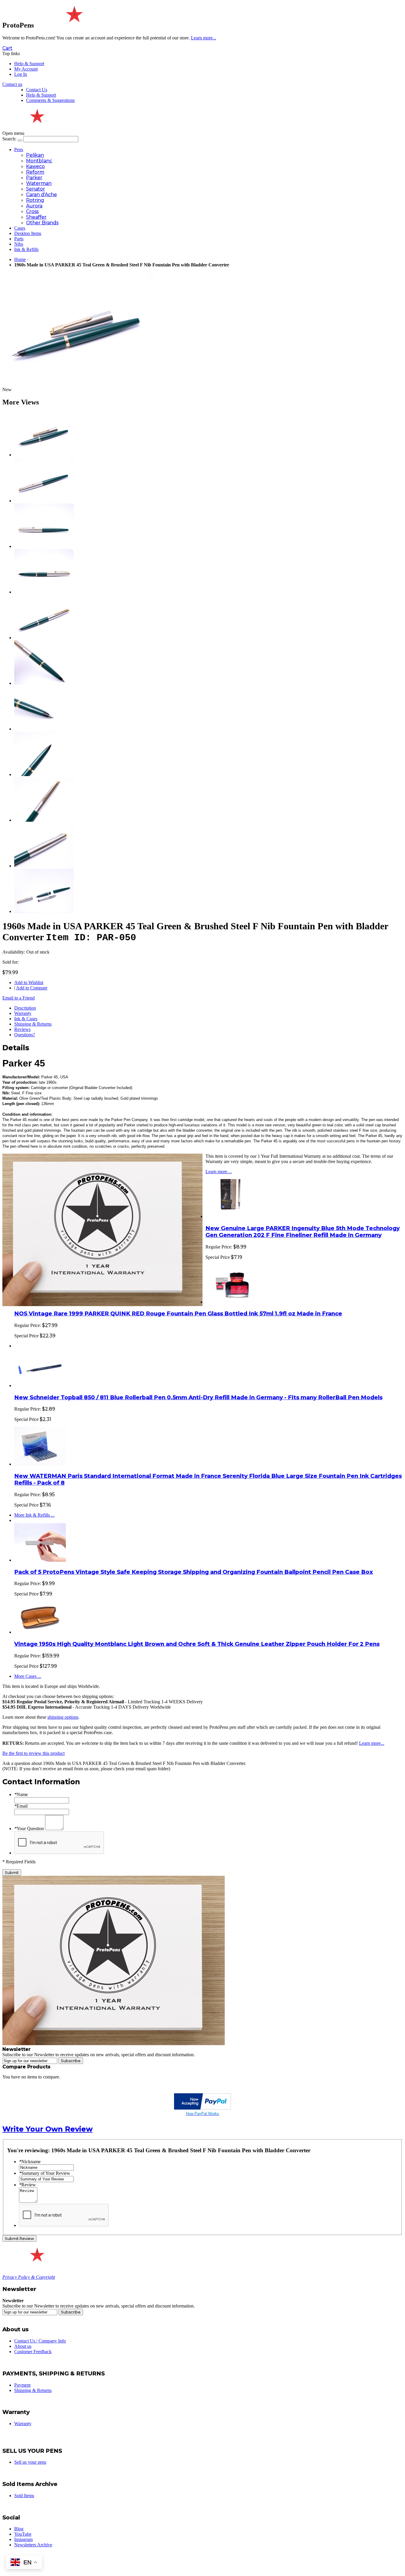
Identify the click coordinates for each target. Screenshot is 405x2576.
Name (21, 1794)
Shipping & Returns (33, 1024)
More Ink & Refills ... (34, 1515)
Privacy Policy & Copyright (29, 2277)
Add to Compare (32, 988)
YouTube (23, 2534)
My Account (26, 69)
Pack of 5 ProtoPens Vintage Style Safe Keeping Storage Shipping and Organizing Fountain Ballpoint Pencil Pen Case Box (194, 1572)
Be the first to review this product (34, 1753)
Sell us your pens (30, 2462)
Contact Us (37, 90)
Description (25, 1008)
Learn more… (219, 1172)
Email (21, 1806)
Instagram (23, 2539)
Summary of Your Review (45, 2173)
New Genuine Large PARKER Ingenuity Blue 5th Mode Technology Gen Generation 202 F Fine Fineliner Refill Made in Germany (303, 1232)
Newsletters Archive (33, 2545)
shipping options (63, 1717)
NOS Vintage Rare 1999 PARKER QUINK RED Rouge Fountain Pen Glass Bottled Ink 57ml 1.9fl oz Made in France (178, 1313)
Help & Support (29, 64)
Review (27, 2185)
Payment (22, 2385)
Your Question (29, 1829)
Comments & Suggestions (50, 100)
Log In (21, 74)
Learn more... (372, 1743)
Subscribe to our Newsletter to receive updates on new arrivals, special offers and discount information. (99, 2055)
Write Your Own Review (47, 2129)
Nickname (30, 2162)
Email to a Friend (19, 998)
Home (20, 259)
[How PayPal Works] (203, 2108)
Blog (19, 2529)
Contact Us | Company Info (40, 2341)
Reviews (22, 1029)
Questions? (25, 1035)
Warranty (23, 1013)
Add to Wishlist (29, 982)
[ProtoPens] (73, 25)
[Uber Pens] (36, 2259)
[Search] (20, 140)
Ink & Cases (26, 1019)
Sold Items (24, 2496)
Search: (9, 139)
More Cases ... (28, 1676)
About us (23, 2346)
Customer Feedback (33, 2352)
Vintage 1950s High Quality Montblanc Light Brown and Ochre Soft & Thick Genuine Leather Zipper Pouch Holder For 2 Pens (197, 1644)
